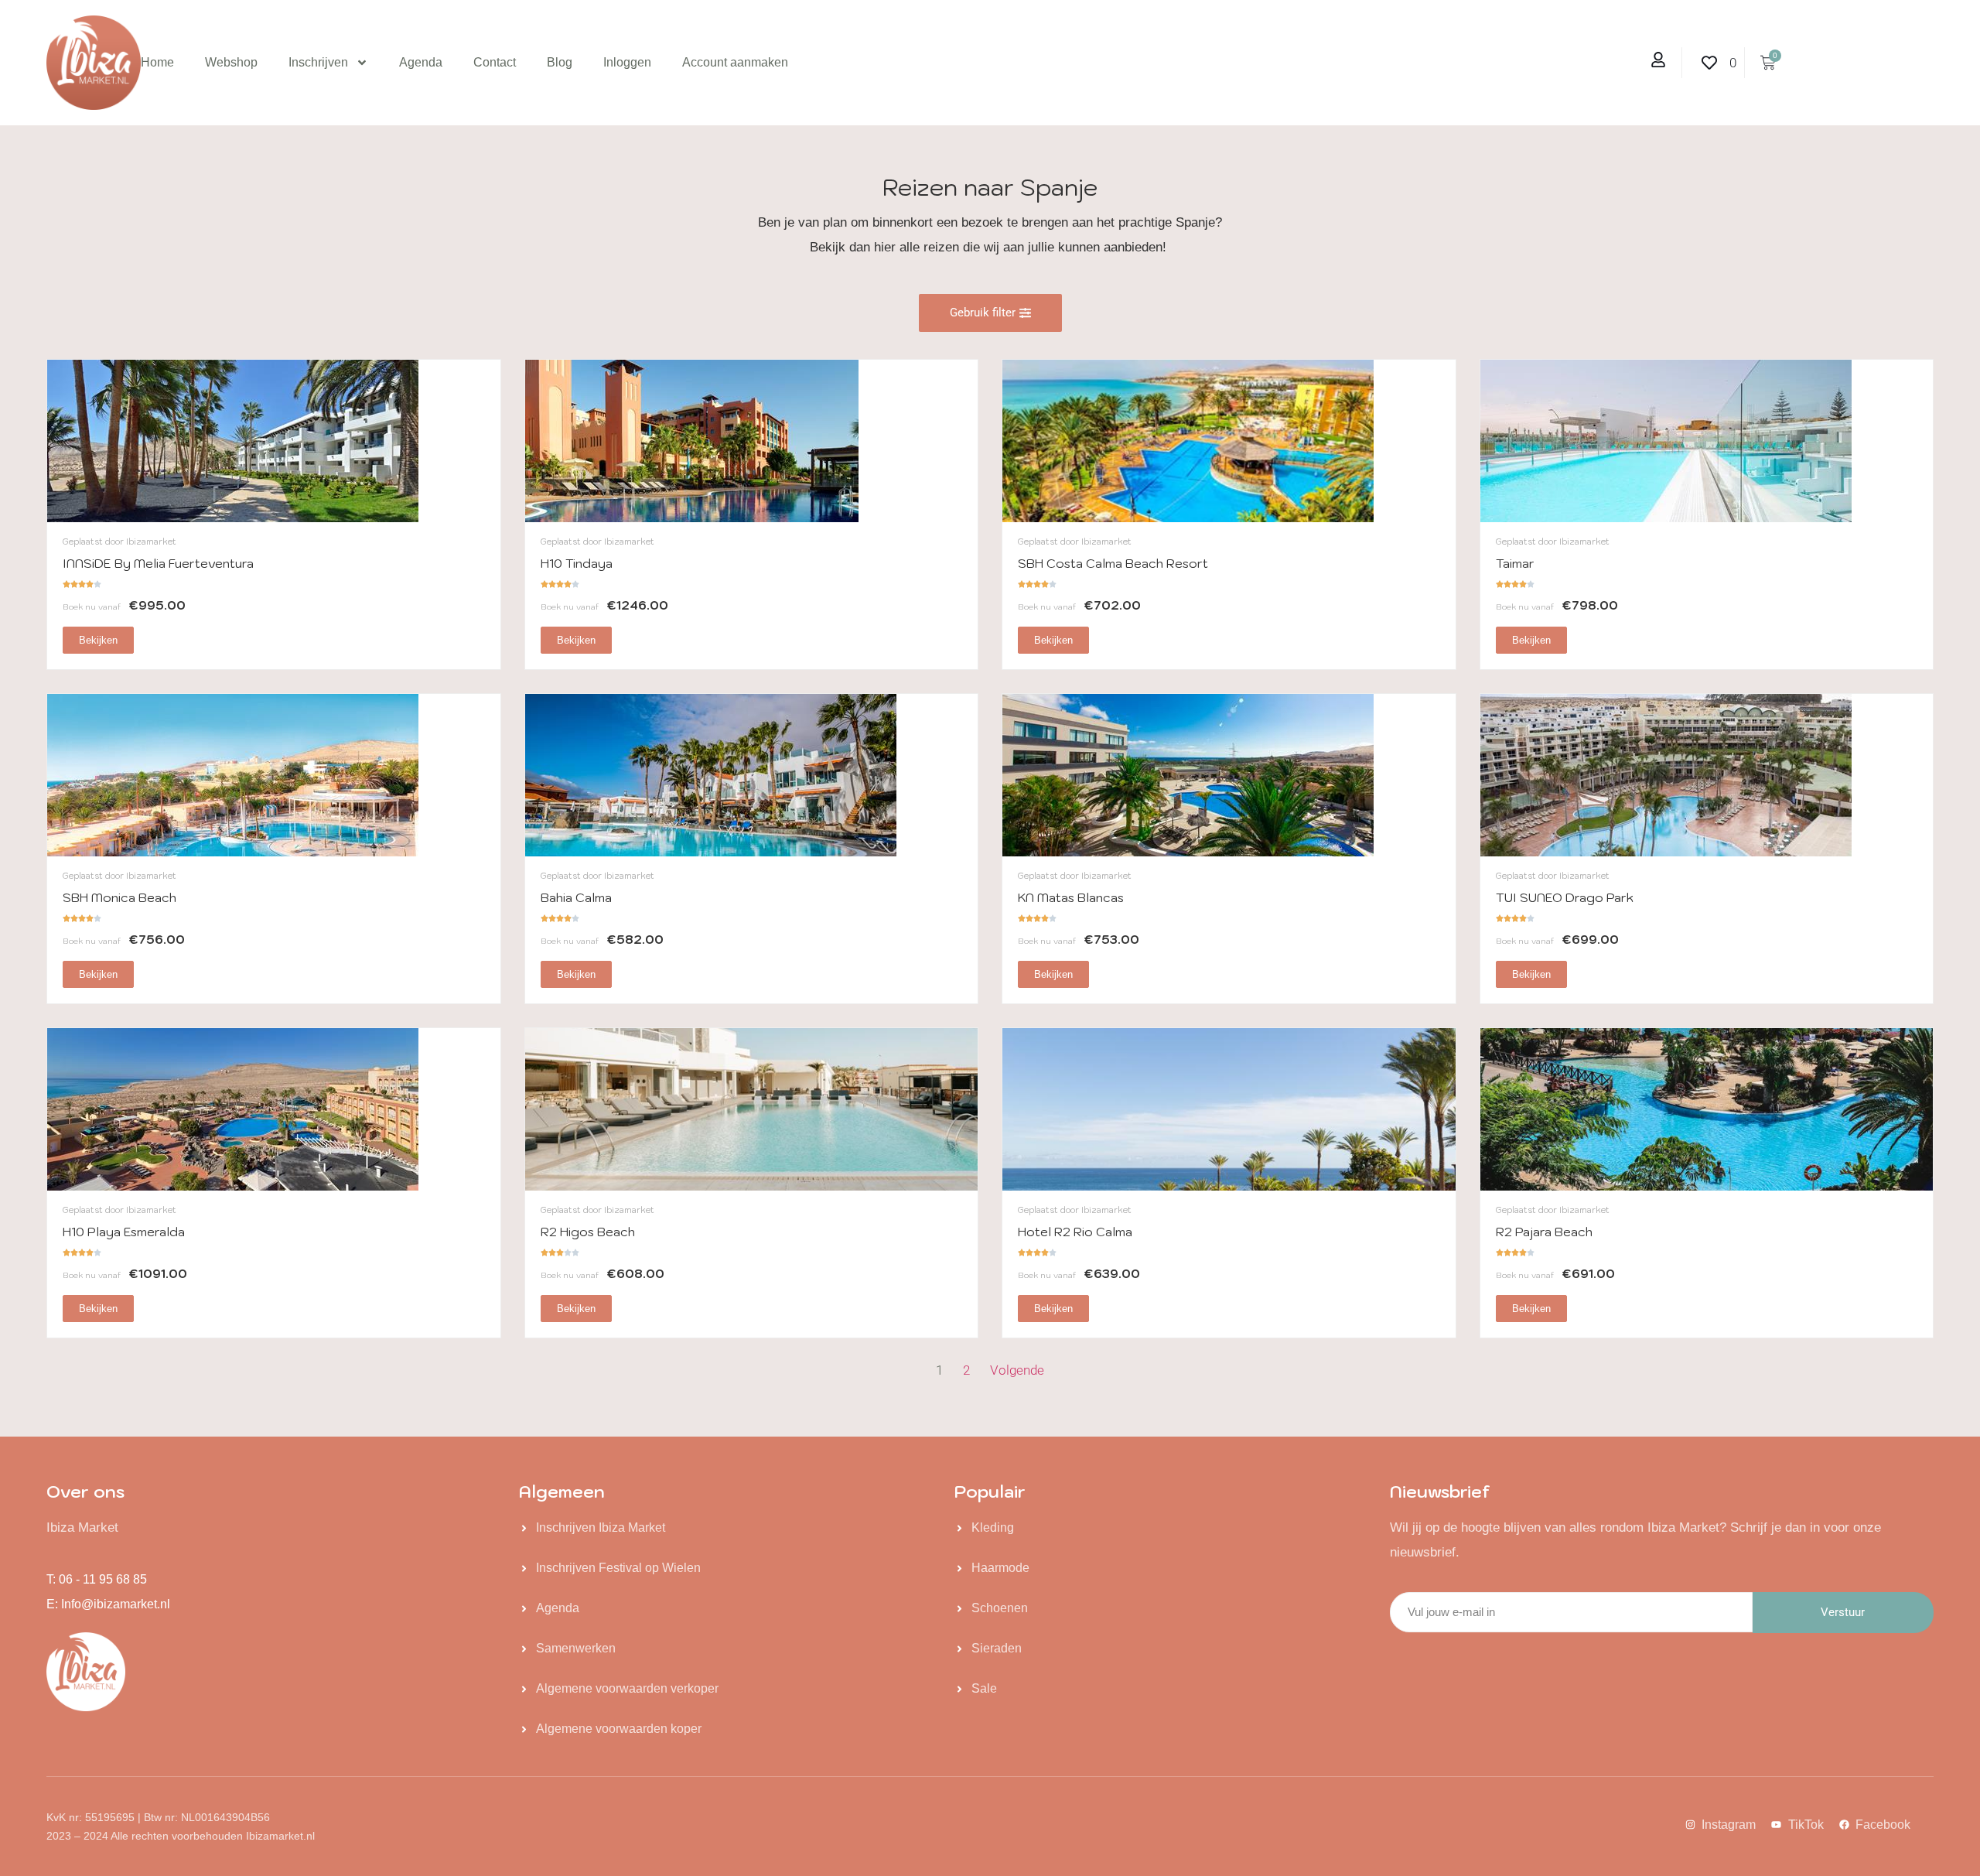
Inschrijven (318, 62)
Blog (560, 62)
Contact (495, 62)
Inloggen (627, 62)
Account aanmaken (735, 62)
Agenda (421, 62)
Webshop (231, 62)
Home (157, 62)
